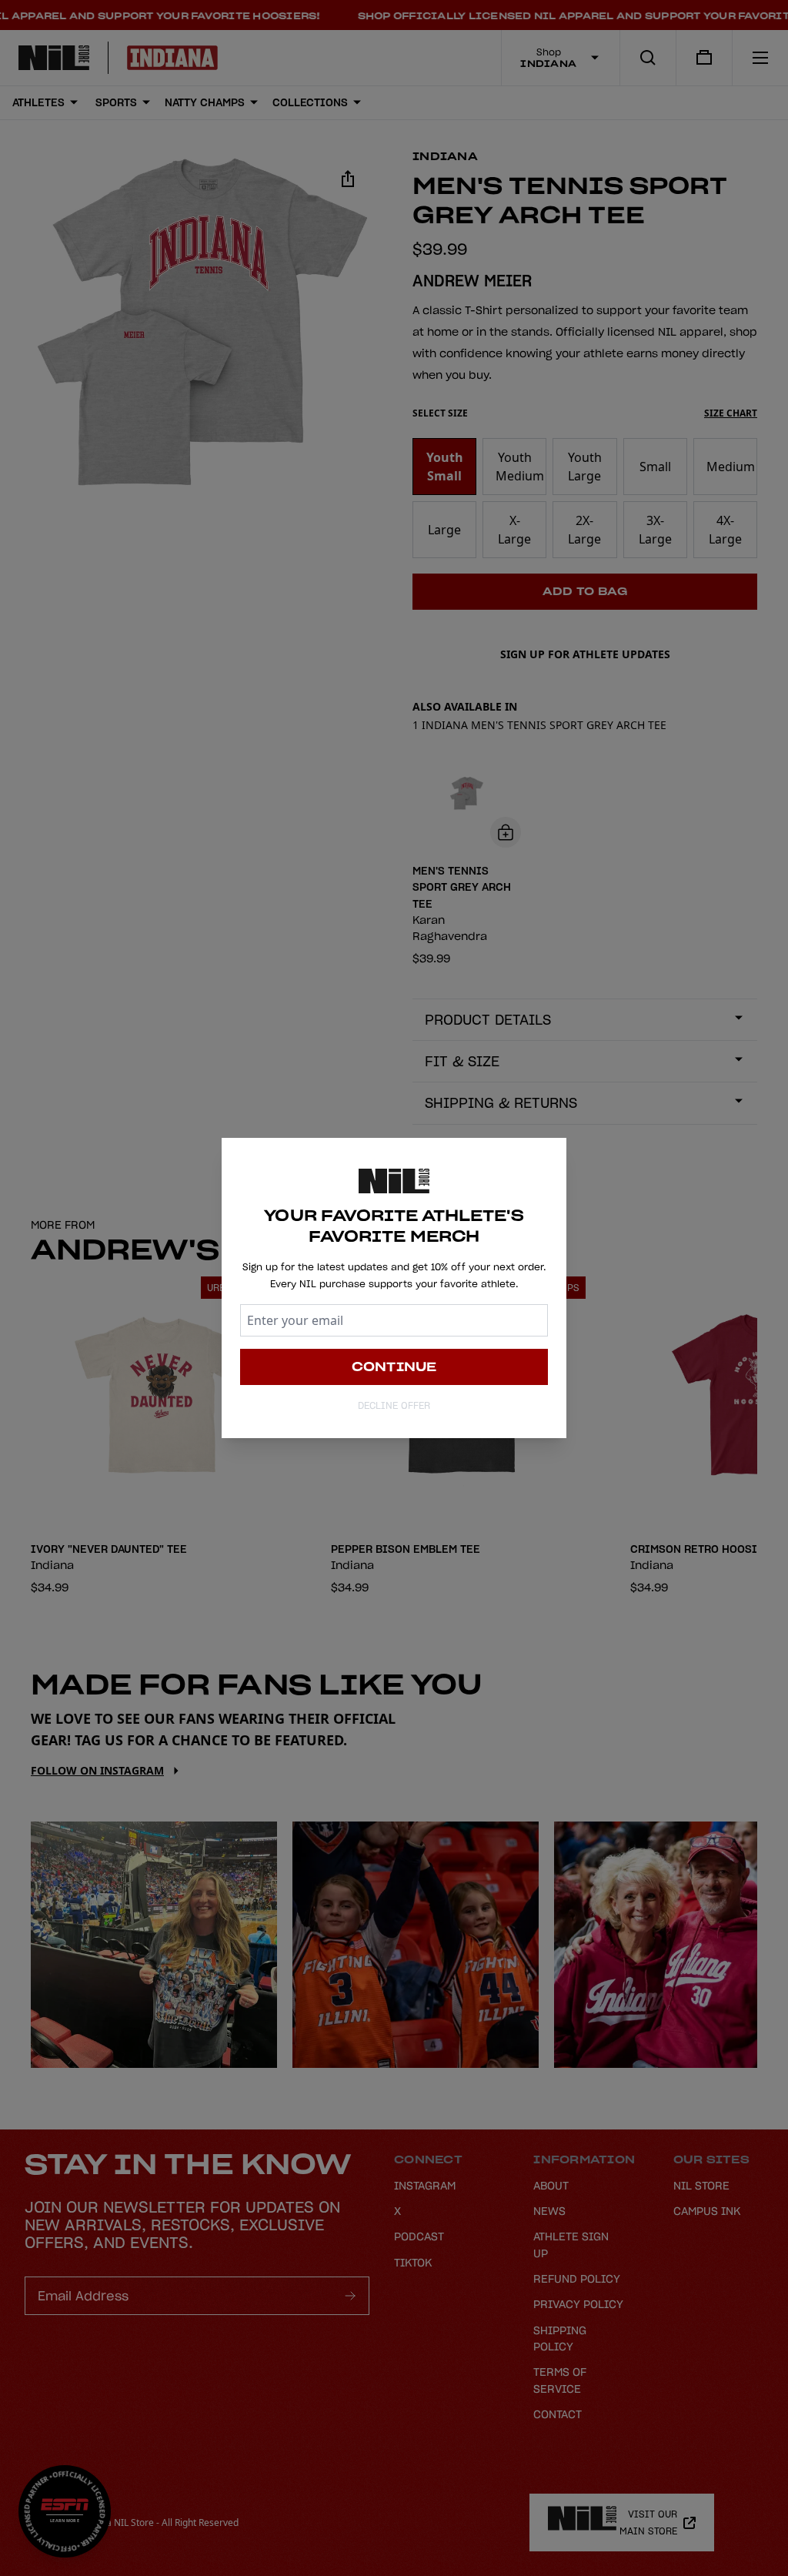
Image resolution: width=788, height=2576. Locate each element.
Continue (394, 1367)
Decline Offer (394, 1405)
